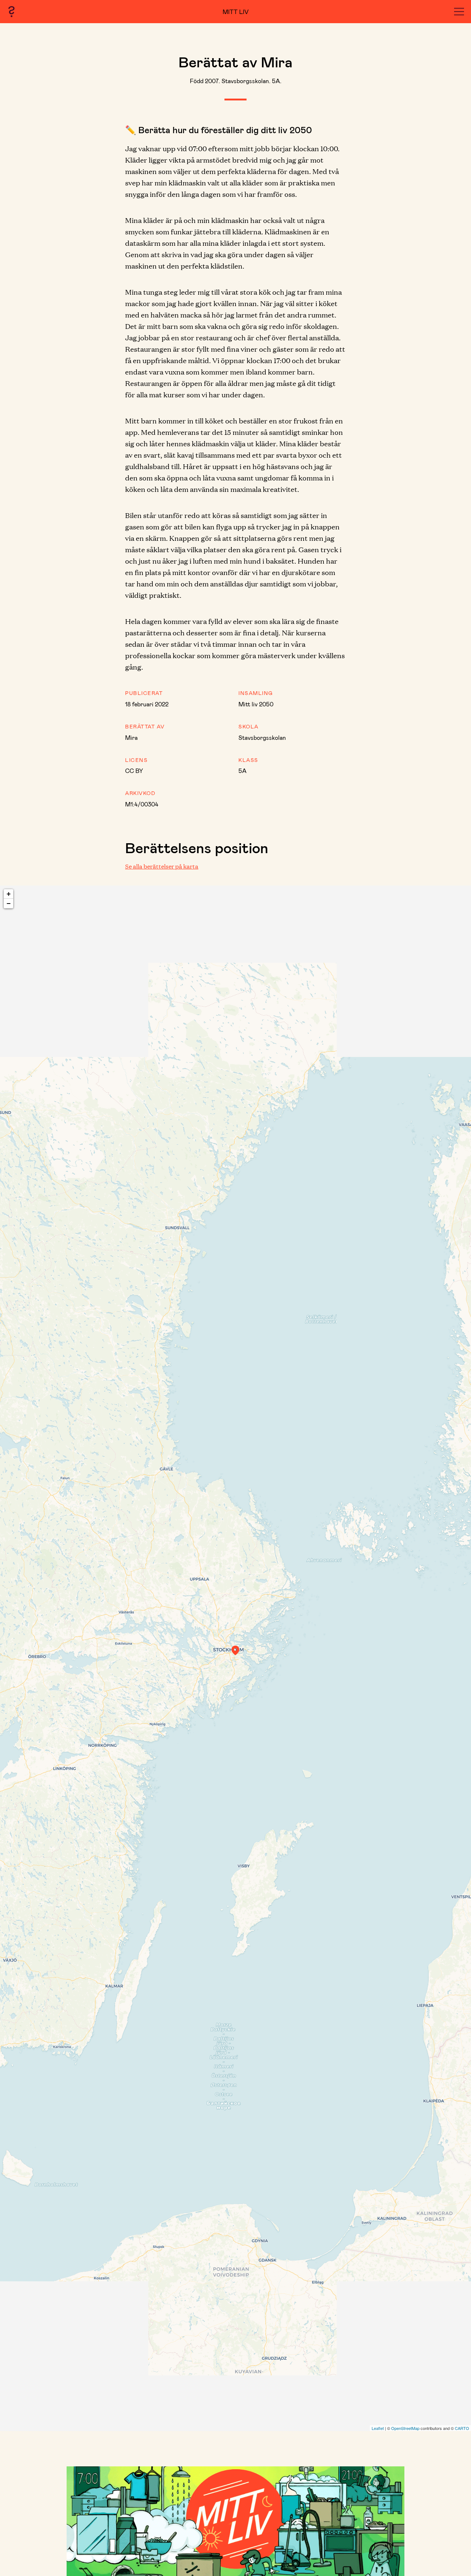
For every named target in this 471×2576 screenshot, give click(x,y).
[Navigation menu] (459, 12)
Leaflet (378, 2428)
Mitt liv (236, 12)
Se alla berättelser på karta (162, 866)
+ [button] (9, 894)
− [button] (9, 903)
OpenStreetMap (405, 2428)
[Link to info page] (11, 12)
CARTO (462, 2428)
